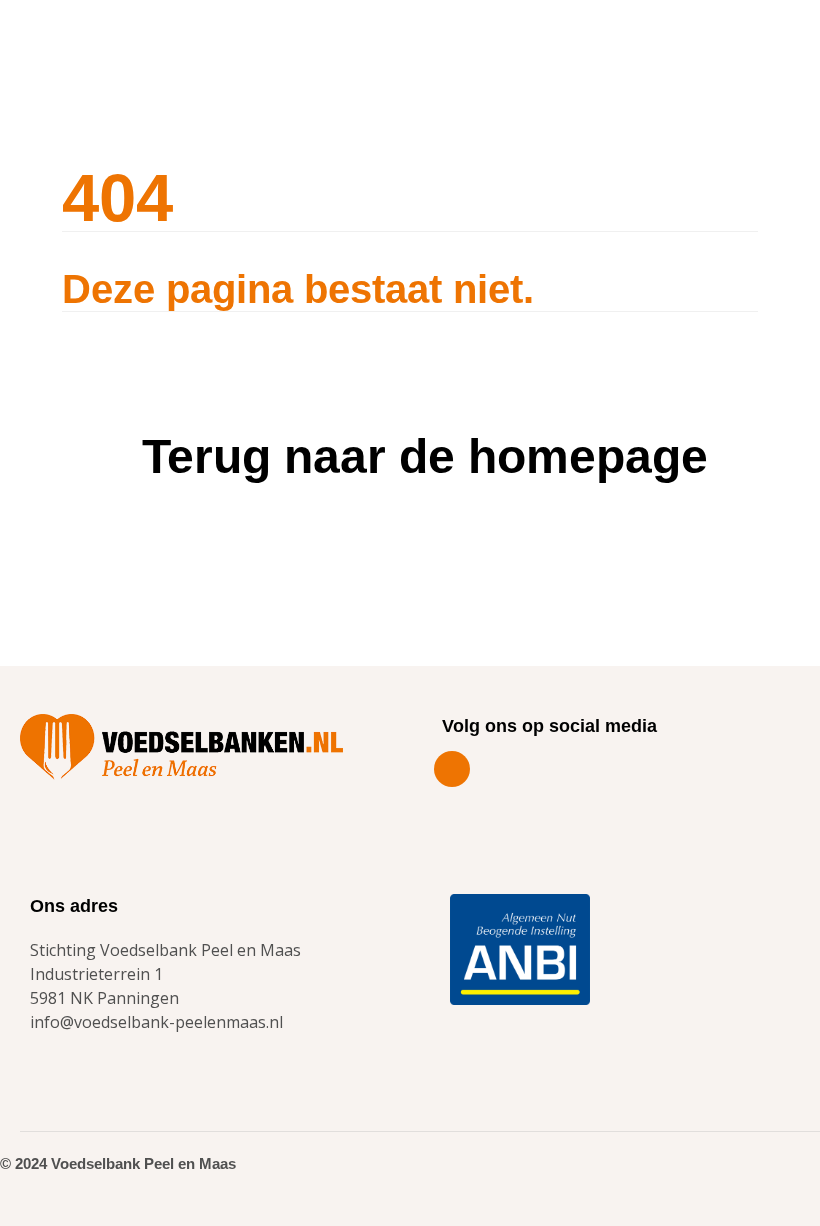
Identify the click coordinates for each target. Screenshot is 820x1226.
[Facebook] (452, 769)
